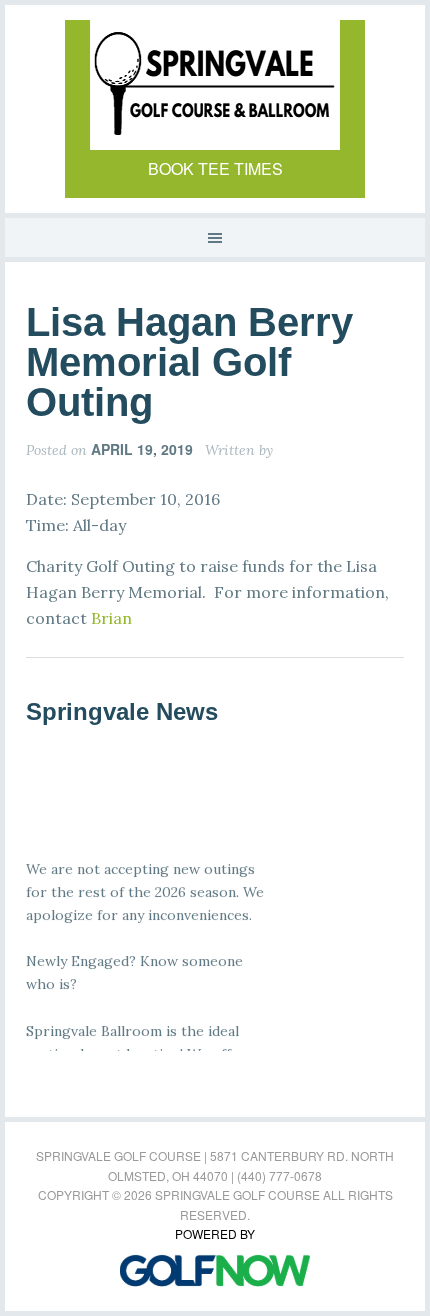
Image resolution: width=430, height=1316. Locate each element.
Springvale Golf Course (215, 85)
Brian (111, 618)
